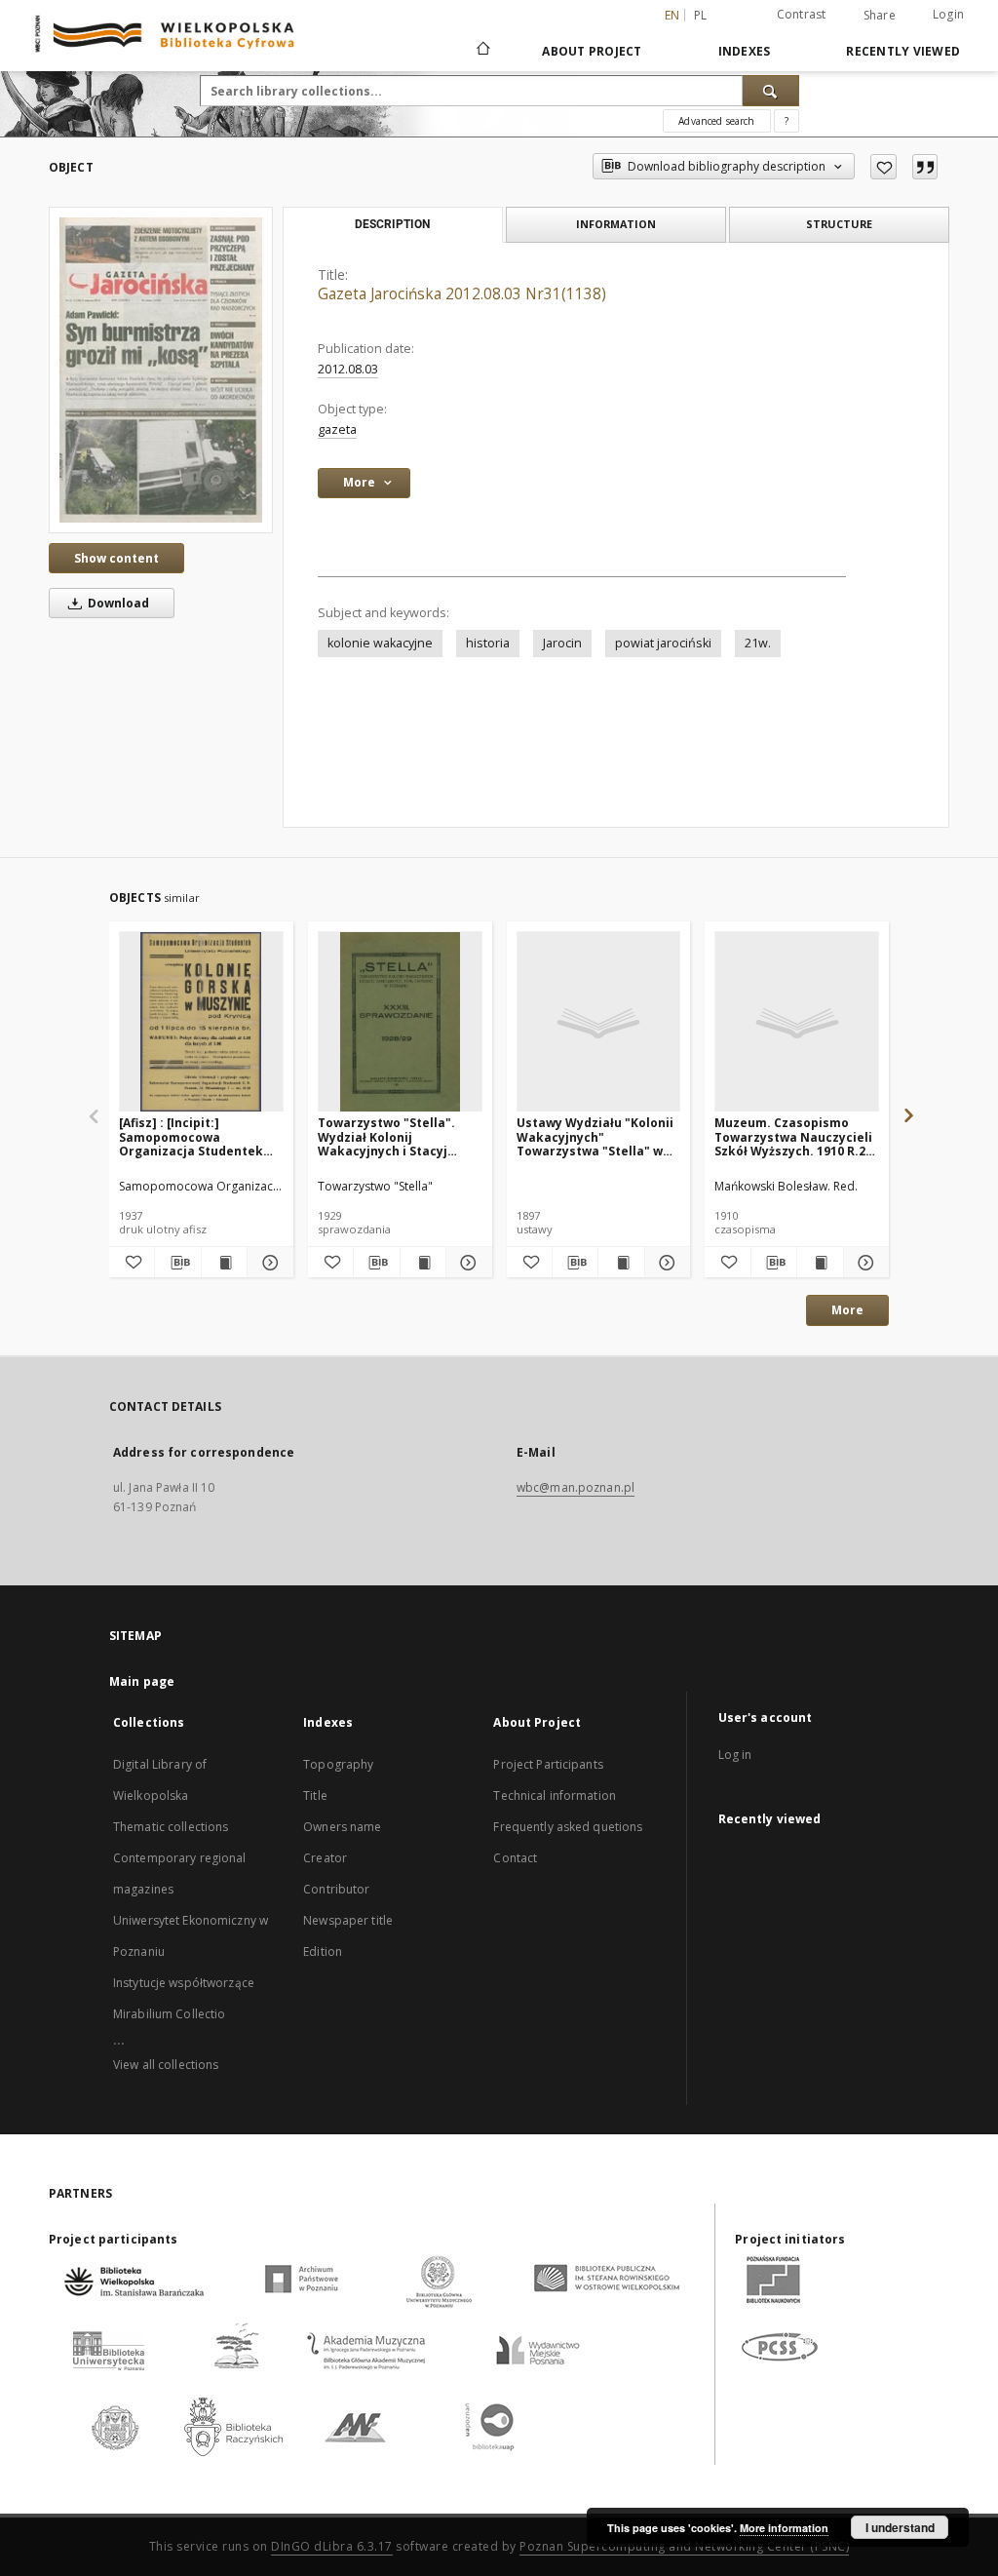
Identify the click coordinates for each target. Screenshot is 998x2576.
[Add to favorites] (883, 167)
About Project (592, 51)
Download (117, 603)
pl (701, 15)
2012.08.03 (348, 369)
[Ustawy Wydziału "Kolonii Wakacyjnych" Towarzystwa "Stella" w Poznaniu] (599, 1022)
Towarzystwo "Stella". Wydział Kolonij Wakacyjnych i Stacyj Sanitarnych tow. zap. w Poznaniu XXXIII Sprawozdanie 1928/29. (391, 1136)
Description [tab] (392, 224)
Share (880, 16)
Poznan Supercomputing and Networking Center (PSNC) (684, 2546)
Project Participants (548, 1764)
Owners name (342, 1827)
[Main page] (482, 51)
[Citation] (925, 167)
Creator (325, 1858)
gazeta (337, 429)
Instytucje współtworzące (184, 1983)
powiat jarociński (663, 643)
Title (315, 1795)
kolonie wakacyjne (380, 643)
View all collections (166, 2065)
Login (948, 14)
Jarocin (562, 643)
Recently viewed (903, 51)
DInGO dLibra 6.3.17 (332, 2546)
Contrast (802, 14)
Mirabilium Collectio (169, 2014)
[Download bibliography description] (177, 1263)
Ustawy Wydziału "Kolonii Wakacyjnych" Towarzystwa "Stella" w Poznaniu (595, 1136)
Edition (323, 1952)
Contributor (336, 1889)
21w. (758, 643)
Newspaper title (348, 1920)
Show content (116, 558)
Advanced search (716, 121)
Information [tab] (616, 224)
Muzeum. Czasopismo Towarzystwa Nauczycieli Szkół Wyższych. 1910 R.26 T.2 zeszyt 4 (793, 1136)
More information (784, 2528)
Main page (142, 1681)
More (847, 1310)
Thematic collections (171, 1827)
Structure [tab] (839, 224)
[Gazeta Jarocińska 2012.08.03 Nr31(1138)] (161, 370)
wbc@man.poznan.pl (576, 1487)
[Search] (771, 91)
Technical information (555, 1795)
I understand (900, 2527)
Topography (338, 1764)
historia (488, 643)
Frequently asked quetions (568, 1827)
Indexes (745, 51)
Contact (515, 1858)
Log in (735, 1755)
